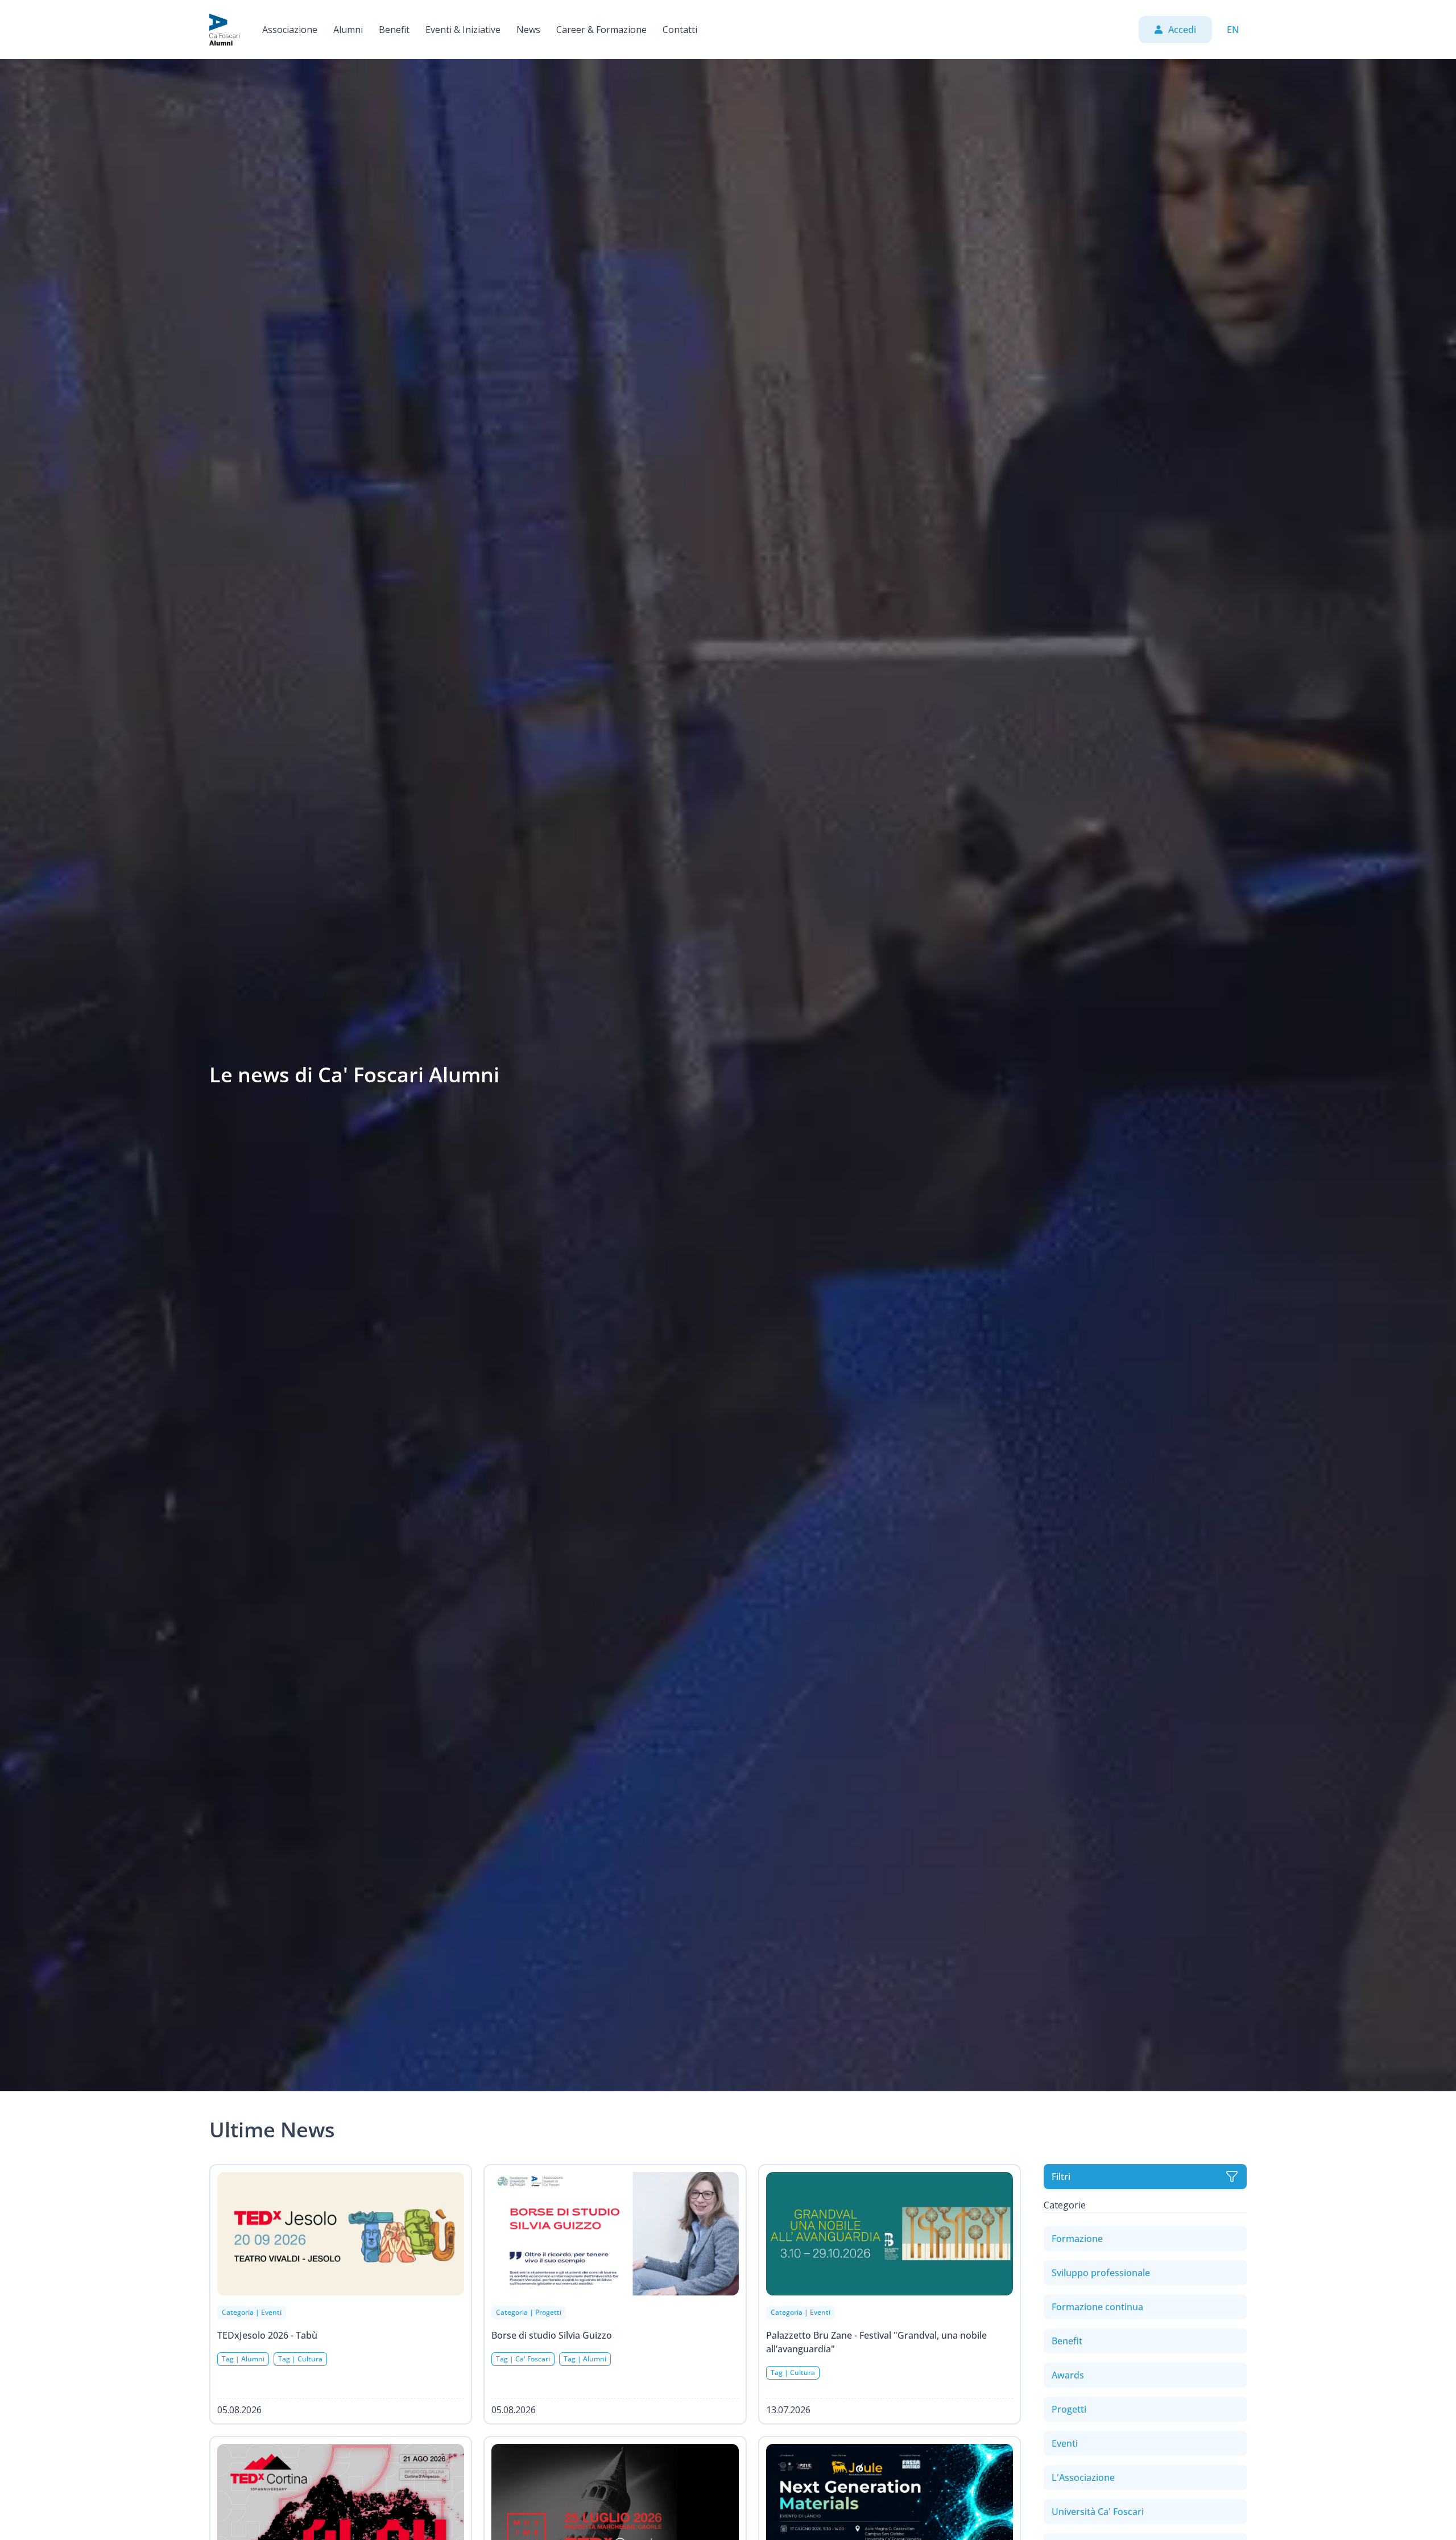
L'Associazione (1083, 2477)
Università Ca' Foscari (1098, 2512)
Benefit (1067, 2341)
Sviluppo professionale (1101, 2273)
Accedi (1182, 30)
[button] (290, 30)
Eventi (1065, 2443)
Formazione (1077, 2239)
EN (1233, 30)
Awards (1068, 2375)
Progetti (1069, 2409)
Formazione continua (1097, 2307)
